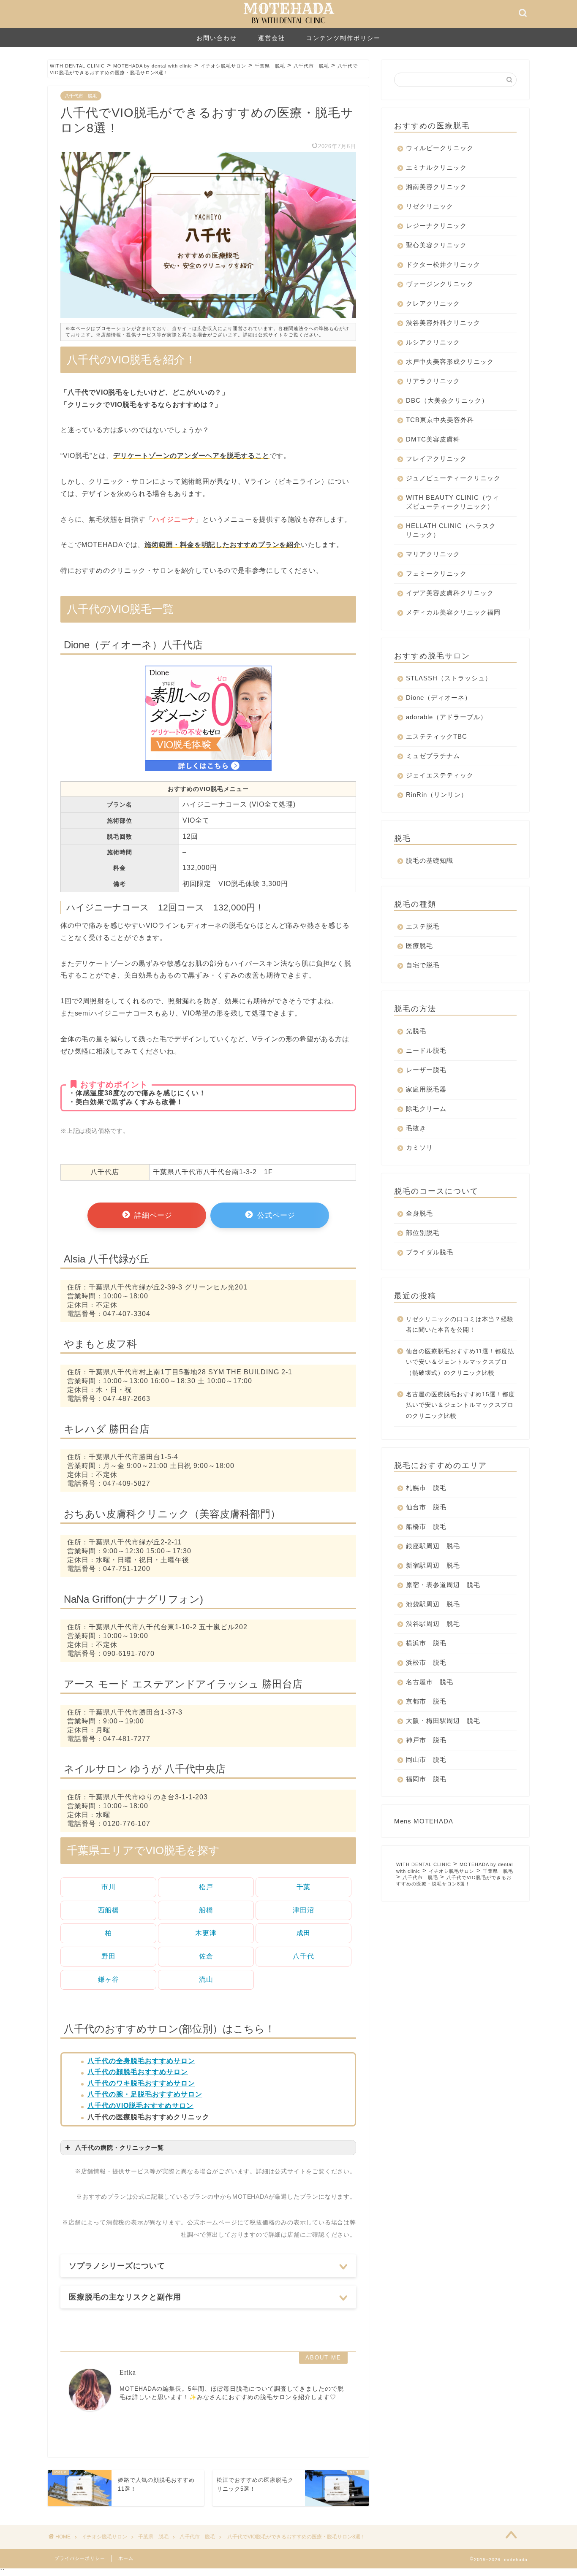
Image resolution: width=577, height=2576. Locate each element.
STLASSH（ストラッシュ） (449, 678)
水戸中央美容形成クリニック (450, 362)
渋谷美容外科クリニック (443, 323)
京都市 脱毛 (426, 1701)
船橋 (206, 1910)
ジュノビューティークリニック (453, 478)
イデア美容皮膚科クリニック (450, 593)
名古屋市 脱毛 (430, 1682)
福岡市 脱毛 (426, 1779)
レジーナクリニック (436, 226)
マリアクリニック (433, 554)
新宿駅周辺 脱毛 (433, 1565)
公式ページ (275, 1215)
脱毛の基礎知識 (430, 860)
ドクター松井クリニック (443, 264)
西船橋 (109, 1910)
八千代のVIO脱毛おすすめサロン (140, 2106)
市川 (109, 1887)
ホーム (126, 2558)
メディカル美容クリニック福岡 (453, 612)
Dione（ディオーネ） (439, 697)
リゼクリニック (430, 206)
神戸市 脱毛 (426, 1740)
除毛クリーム (426, 1109)
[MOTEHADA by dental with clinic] (288, 26)
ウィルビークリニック (440, 148)
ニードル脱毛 (426, 1050)
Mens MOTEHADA (424, 1821)
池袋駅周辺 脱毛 (433, 1604)
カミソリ (419, 1147)
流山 (206, 1979)
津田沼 (303, 1910)
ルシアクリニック (433, 342)
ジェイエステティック (440, 775)
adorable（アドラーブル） (446, 717)
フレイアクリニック (436, 459)
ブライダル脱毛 (430, 1252)
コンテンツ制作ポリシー (343, 38)
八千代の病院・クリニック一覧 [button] (120, 2148)
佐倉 (206, 1956)
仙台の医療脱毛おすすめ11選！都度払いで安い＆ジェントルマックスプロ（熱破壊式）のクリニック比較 (460, 1362)
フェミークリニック (436, 573)
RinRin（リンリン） (437, 795)
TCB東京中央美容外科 (440, 420)
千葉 (304, 1887)
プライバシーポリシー (80, 2558)
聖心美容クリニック (436, 245)
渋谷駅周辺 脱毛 (433, 1624)
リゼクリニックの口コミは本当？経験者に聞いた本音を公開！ (460, 1325)
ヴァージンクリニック (440, 284)
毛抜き (416, 1128)
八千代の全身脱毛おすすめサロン (141, 2061)
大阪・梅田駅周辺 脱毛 (443, 1721)
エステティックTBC (437, 736)
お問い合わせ (217, 38)
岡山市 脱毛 (426, 1759)
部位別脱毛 (423, 1233)
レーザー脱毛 (426, 1070)
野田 (109, 1956)
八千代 (303, 1956)
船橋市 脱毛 (426, 1526)
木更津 (206, 1933)
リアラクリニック (433, 381)
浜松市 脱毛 (426, 1662)
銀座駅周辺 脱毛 (433, 1546)
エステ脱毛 (423, 926)
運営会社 (272, 38)
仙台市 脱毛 (426, 1507)
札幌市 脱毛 (426, 1488)
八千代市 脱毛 (81, 96)
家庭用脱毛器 (426, 1089)
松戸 (206, 1887)
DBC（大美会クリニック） (447, 400)
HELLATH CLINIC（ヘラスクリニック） (451, 530)
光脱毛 (416, 1031)
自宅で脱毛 (423, 965)
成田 (304, 1933)
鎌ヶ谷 (109, 1979)
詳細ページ (152, 1215)
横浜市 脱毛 (426, 1643)
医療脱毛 (419, 946)
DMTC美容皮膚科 (433, 439)
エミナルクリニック (436, 167)
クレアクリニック (433, 303)
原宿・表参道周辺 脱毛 (443, 1585)
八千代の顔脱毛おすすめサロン (138, 2072)
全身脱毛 (419, 1213)
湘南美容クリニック (436, 187)
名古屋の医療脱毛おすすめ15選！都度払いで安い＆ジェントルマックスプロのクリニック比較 (460, 1405)
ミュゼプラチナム (433, 756)
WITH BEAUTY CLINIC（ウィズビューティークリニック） (453, 502)
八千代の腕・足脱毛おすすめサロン (145, 2094)
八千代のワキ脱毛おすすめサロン (141, 2083)
